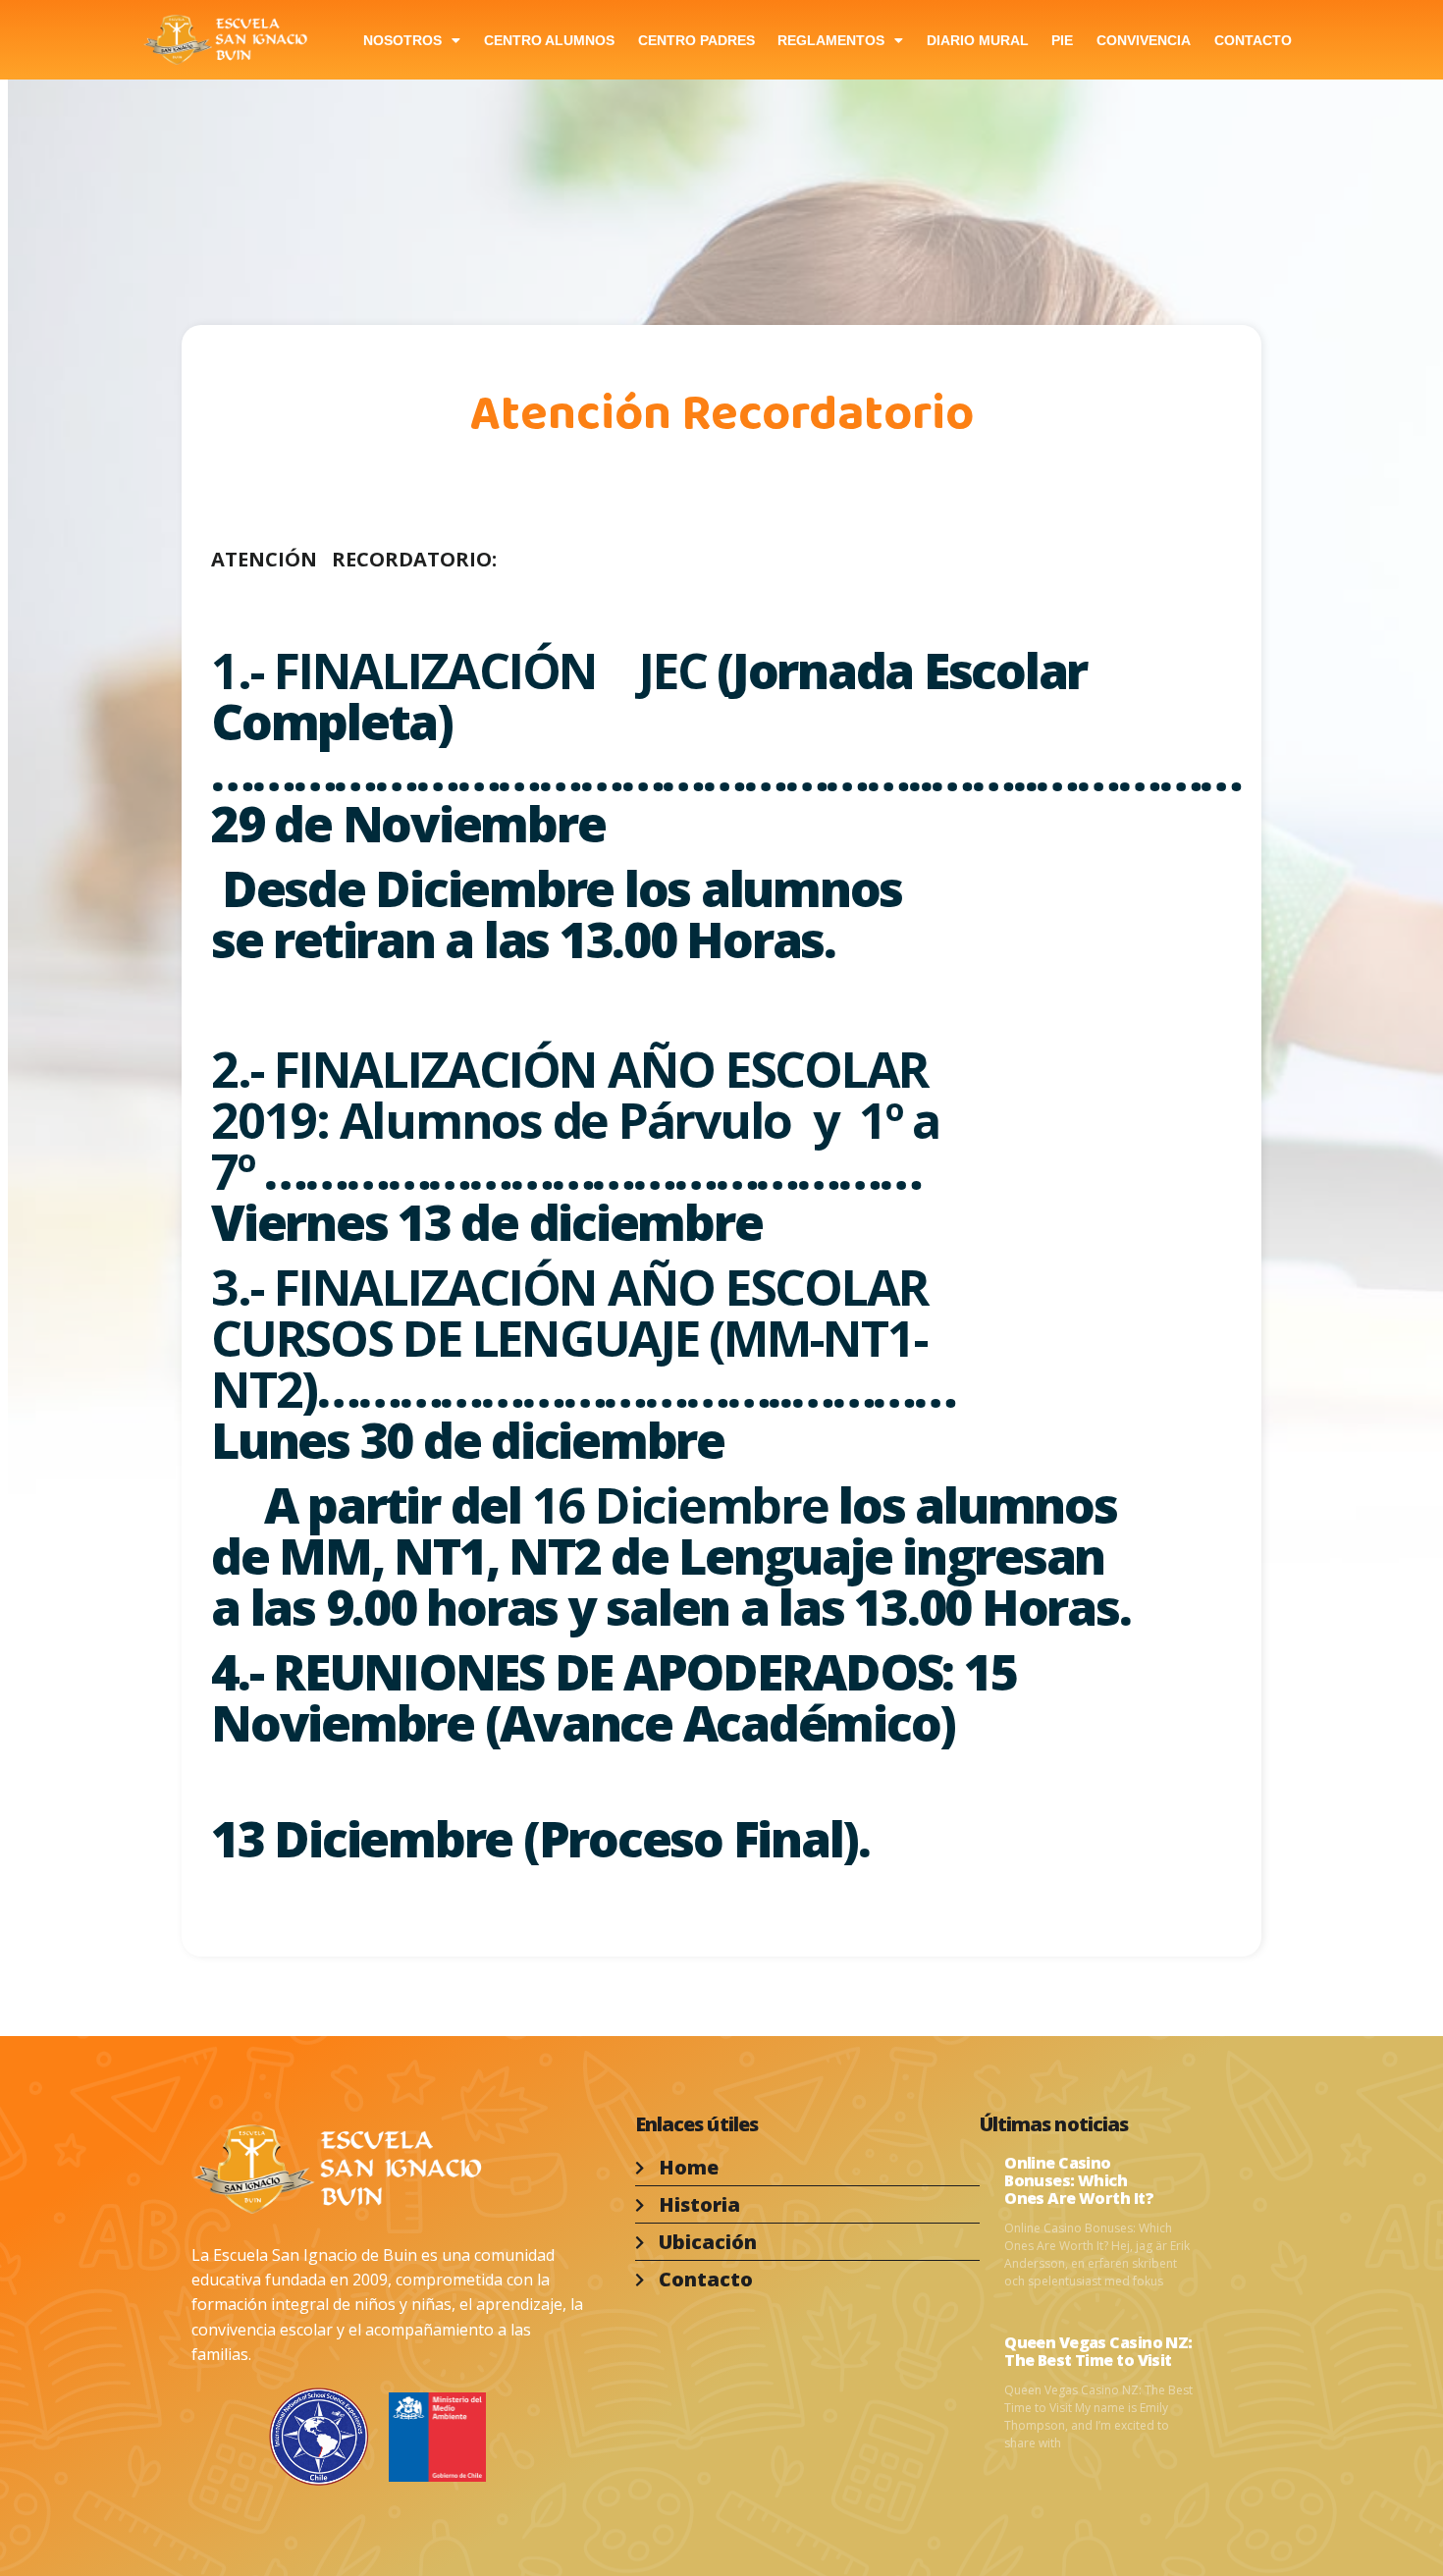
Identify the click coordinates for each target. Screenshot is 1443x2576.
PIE (1062, 40)
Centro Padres (696, 40)
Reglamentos (831, 40)
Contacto (1253, 40)
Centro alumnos (549, 40)
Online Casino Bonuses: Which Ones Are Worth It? (1079, 2180)
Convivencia (1144, 40)
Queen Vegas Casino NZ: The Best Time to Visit (1098, 2351)
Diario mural (978, 40)
